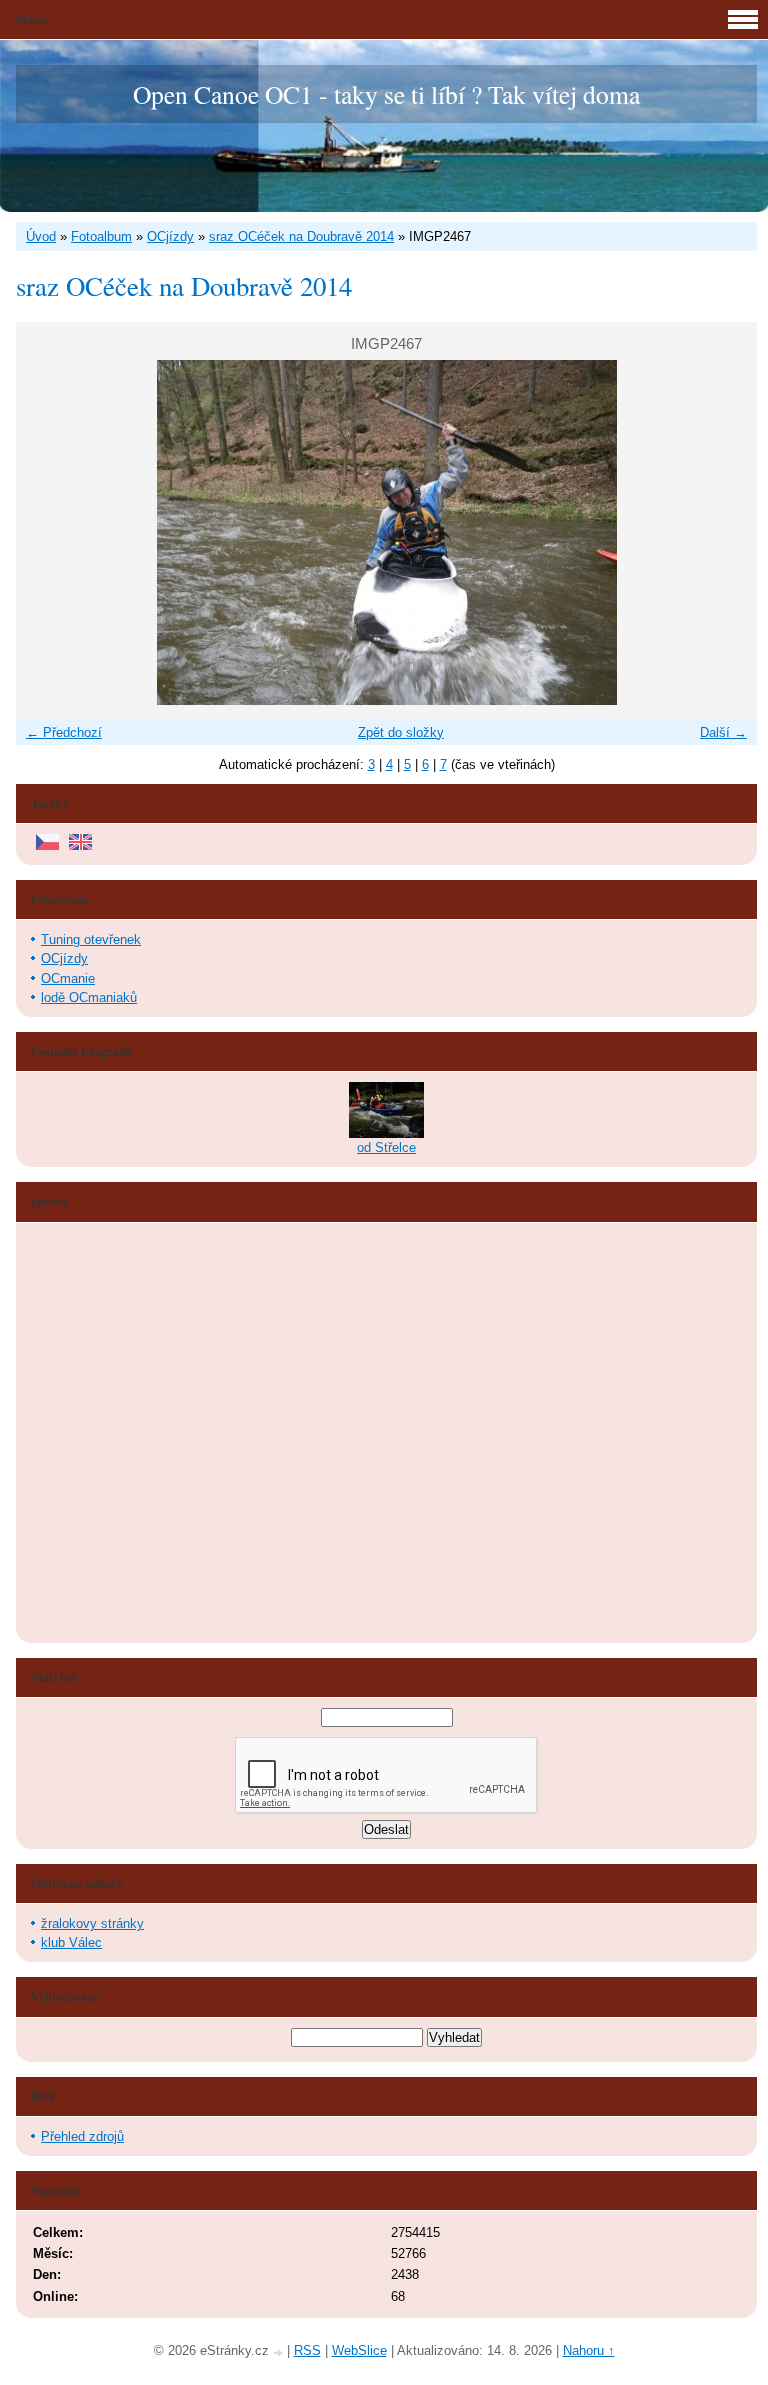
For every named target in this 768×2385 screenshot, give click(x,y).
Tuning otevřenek (91, 939)
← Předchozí (64, 732)
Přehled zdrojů (82, 2136)
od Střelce (386, 1147)
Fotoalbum (101, 236)
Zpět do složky (401, 732)
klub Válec (71, 1942)
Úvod (41, 236)
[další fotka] (724, 532)
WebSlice (359, 2350)
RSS (307, 2350)
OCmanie (68, 978)
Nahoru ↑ (589, 2350)
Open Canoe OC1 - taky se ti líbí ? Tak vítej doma (386, 94)
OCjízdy (170, 236)
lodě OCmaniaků (89, 997)
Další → (723, 732)
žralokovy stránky (92, 1923)
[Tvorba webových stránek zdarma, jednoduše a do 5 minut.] (280, 2352)
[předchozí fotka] (48, 532)
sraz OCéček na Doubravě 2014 (301, 236)
